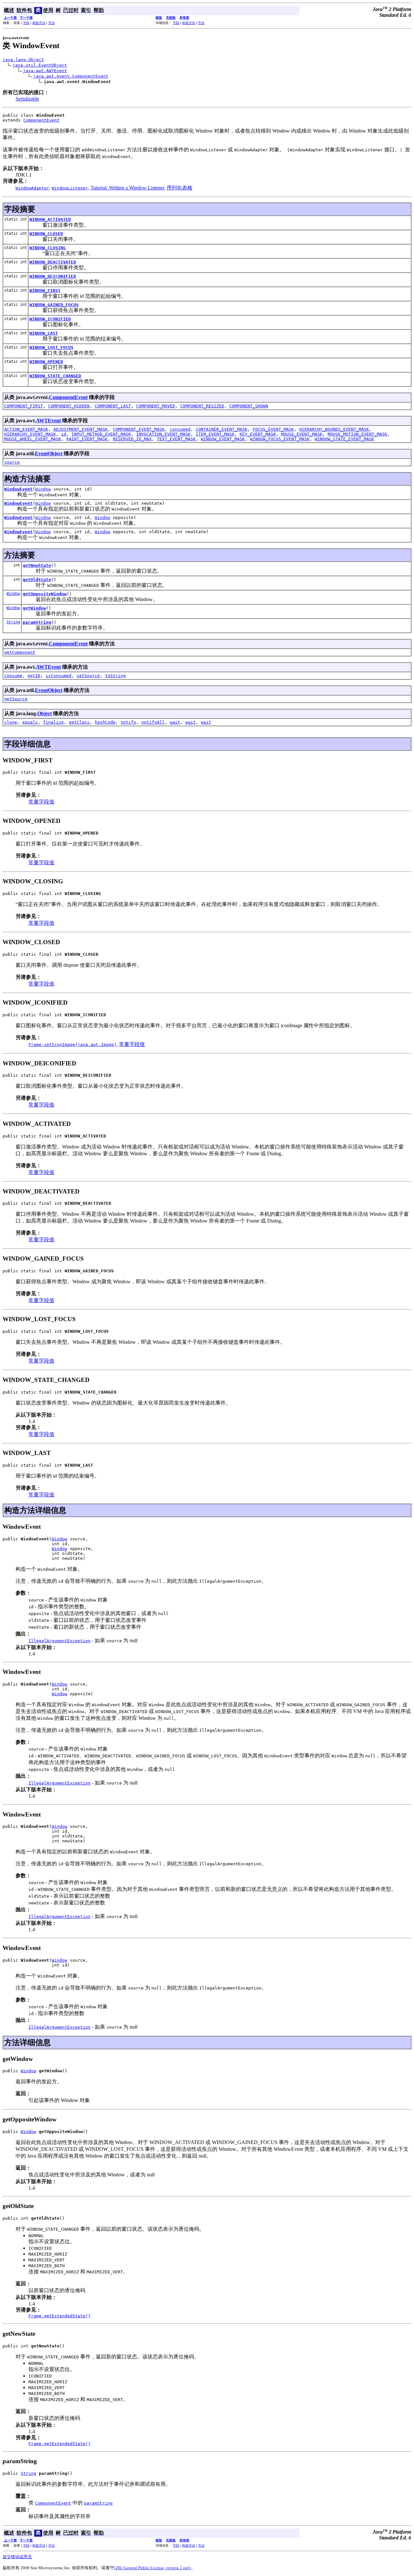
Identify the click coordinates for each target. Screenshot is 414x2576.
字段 (26, 23)
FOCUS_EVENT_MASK (273, 429)
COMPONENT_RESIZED (202, 406)
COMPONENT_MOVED (156, 406)
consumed (180, 429)
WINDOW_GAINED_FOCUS (54, 305)
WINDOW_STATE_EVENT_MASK (344, 439)
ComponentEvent (41, 120)
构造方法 (39, 23)
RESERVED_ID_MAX (132, 439)
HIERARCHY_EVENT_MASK (30, 434)
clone (11, 722)
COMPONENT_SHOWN (249, 406)
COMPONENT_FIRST (24, 406)
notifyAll (153, 722)
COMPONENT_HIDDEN (69, 406)
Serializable (27, 99)
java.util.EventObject (40, 65)
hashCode (105, 722)
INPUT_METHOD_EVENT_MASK (101, 434)
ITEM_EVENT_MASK (215, 434)
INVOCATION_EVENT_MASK (163, 434)
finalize (53, 722)
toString (115, 676)
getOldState (37, 580)
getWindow (34, 608)
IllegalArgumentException (60, 1641)
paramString (37, 622)
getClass (79, 722)
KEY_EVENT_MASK (258, 434)
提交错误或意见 (17, 2557)
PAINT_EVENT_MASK (87, 439)
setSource (88, 676)
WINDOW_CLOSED (46, 234)
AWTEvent (48, 420)
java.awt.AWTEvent (45, 71)
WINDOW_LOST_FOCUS (51, 347)
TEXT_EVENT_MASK (176, 439)
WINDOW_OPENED (46, 362)
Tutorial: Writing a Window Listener (127, 188)
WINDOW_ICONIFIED (50, 319)
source (12, 462)
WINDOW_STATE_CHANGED (55, 376)
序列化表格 (180, 188)
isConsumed (59, 676)
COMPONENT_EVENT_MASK (139, 429)
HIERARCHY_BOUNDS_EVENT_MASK (334, 429)
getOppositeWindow (45, 594)
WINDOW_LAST (44, 333)
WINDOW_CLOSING (48, 248)
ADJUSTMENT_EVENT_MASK (81, 429)
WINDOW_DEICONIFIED (53, 276)
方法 (51, 23)
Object (44, 713)
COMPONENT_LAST (113, 406)
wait (175, 722)
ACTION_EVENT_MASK (26, 429)
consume (13, 676)
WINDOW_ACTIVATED (50, 219)
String (13, 622)
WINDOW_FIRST (45, 291)
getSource (16, 699)
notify (128, 722)
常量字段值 (41, 802)
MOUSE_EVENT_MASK (302, 434)
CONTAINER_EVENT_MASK (222, 429)
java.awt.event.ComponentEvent (71, 76)
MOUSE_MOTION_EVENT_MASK (357, 434)
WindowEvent (18, 489)
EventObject (49, 453)
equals (30, 722)
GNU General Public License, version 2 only (153, 2568)
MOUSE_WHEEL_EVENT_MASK (33, 439)
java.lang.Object (23, 60)
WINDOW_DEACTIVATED (53, 262)
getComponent (20, 652)
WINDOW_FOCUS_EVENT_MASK (280, 439)
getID (34, 676)
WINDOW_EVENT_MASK (223, 439)
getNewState (37, 565)
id (64, 434)
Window (43, 489)
